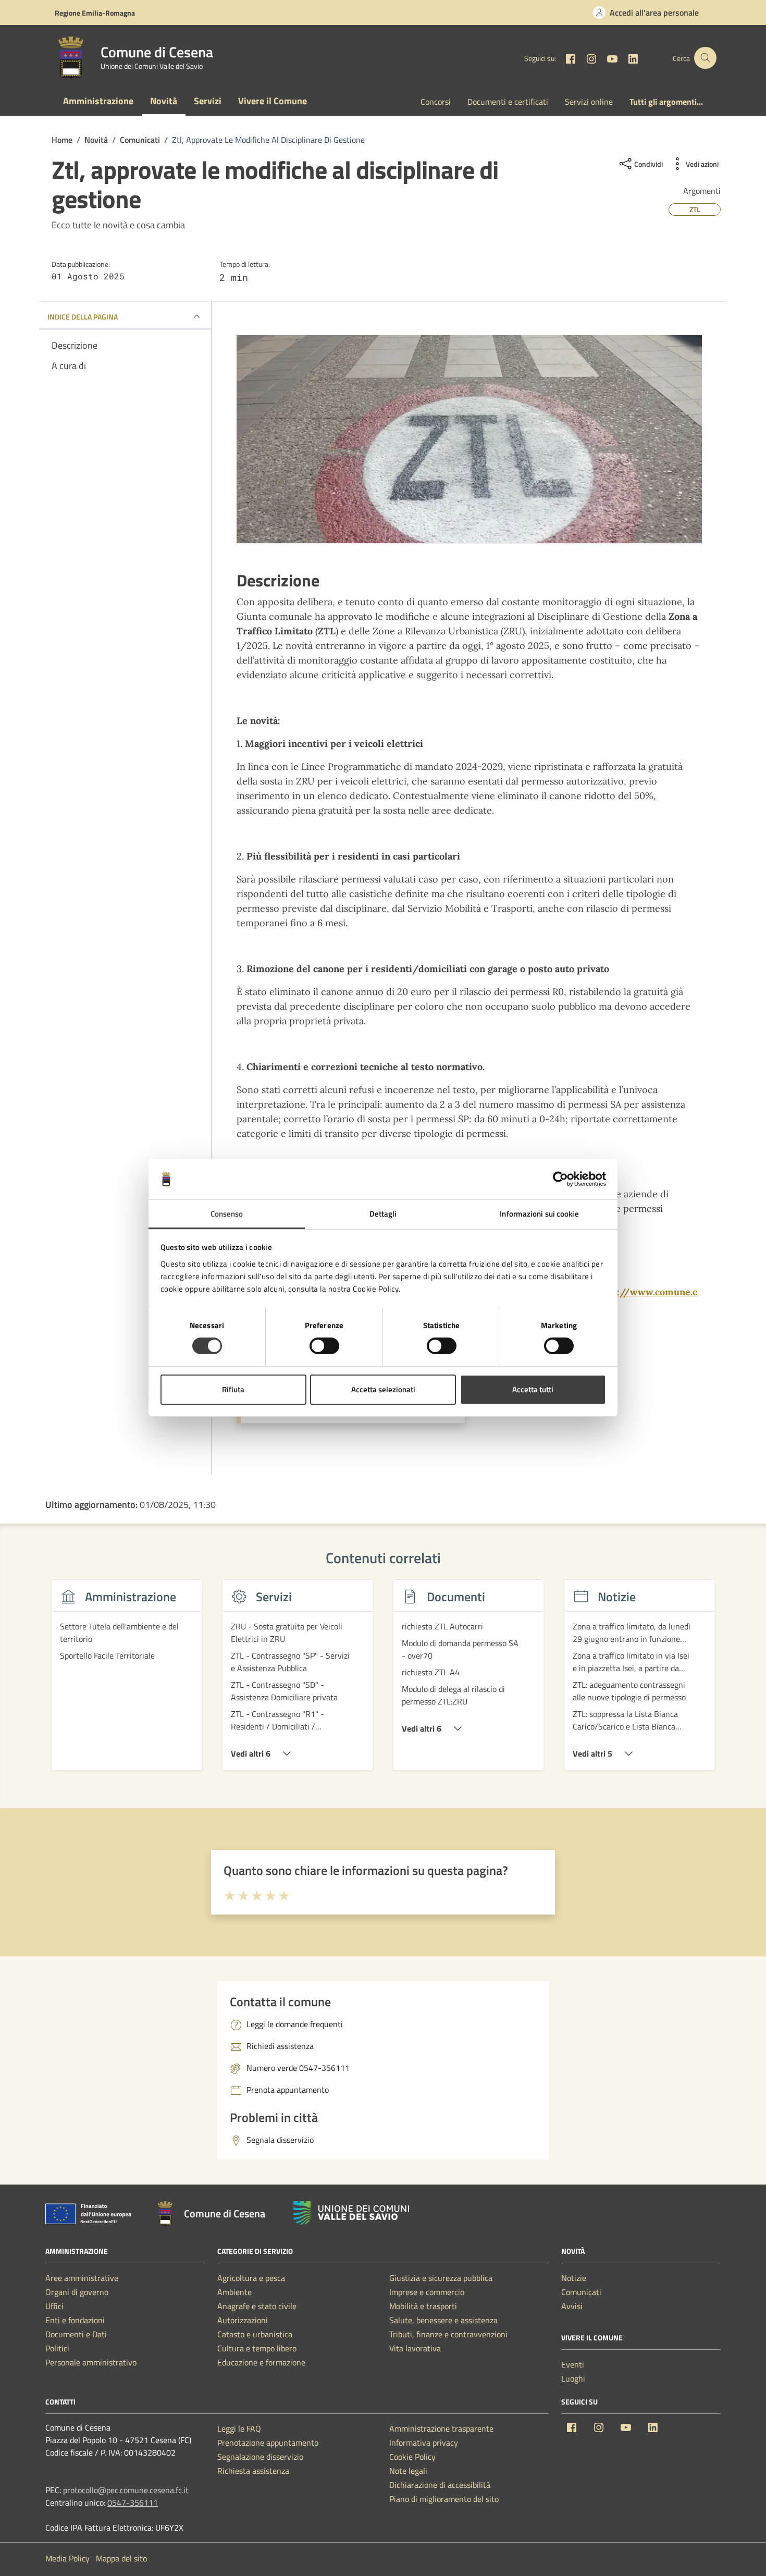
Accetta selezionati (383, 1389)
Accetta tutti (533, 1389)
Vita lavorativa (415, 2348)
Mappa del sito (121, 2558)
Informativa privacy (424, 2443)
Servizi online (589, 102)
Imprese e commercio (427, 2292)
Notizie (574, 2278)
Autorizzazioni (243, 2320)
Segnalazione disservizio (260, 2457)
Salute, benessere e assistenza (443, 2320)
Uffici (54, 2306)
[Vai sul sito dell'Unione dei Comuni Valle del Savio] (351, 2213)
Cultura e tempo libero (257, 2348)
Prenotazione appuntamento (268, 2443)
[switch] (324, 1346)
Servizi (208, 101)
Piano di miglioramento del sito (444, 2499)
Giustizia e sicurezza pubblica (441, 2278)
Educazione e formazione (261, 2362)
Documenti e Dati (76, 2334)
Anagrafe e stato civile (257, 2306)
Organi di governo (77, 2292)
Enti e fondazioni (75, 2320)
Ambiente (234, 2292)
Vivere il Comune (273, 101)
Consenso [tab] (227, 1214)
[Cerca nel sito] (705, 58)
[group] (127, 1681)
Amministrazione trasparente (441, 2428)
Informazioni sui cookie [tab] (539, 1214)
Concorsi (436, 102)
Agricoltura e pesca (251, 2278)
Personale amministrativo (91, 2362)
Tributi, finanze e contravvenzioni (448, 2334)
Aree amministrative (82, 2278)
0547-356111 (133, 2503)
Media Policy (67, 2558)
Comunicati (581, 2292)
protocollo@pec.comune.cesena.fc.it (126, 2490)
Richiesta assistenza (253, 2471)
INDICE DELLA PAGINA (83, 317)
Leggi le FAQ (239, 2428)
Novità (164, 101)
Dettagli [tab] (383, 1214)
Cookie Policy (412, 2457)
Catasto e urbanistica (255, 2334)
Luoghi (573, 2378)
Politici (57, 2348)
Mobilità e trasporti (423, 2306)
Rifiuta (233, 1389)
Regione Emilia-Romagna (95, 13)
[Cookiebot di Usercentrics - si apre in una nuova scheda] (560, 1179)
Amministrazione (98, 101)
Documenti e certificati (508, 102)
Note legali (408, 2471)
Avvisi (572, 2306)
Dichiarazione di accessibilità (440, 2485)
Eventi (573, 2364)
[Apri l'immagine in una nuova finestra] (469, 439)
